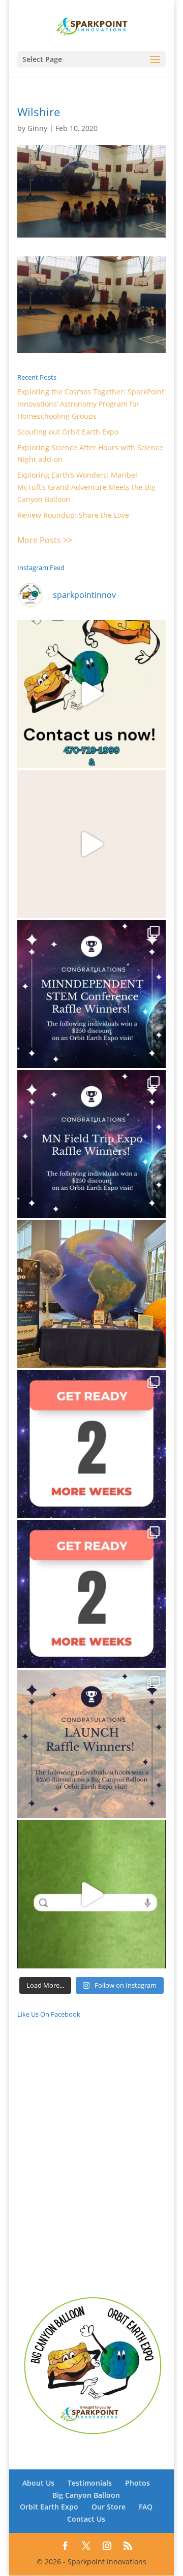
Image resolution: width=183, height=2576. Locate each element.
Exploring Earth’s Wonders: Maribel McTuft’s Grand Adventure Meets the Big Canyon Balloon (86, 487)
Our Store (109, 2507)
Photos (138, 2483)
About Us (38, 2483)
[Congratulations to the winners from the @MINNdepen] (91, 994)
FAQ (146, 2507)
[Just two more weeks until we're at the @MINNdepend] (91, 1444)
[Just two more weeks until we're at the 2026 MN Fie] (91, 1594)
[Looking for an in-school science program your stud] (91, 1894)
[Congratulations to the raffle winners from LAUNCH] (91, 1744)
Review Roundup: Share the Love (73, 515)
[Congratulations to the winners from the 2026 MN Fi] (91, 1144)
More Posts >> (45, 540)
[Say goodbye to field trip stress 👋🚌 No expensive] (91, 844)
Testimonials (90, 2483)
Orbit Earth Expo (49, 2507)
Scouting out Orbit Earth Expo (68, 432)
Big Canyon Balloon (86, 2495)
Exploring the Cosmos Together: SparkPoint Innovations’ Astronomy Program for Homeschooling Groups (91, 404)
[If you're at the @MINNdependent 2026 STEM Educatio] (91, 1294)
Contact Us (86, 2519)
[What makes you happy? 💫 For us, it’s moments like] (91, 694)
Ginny (37, 128)
